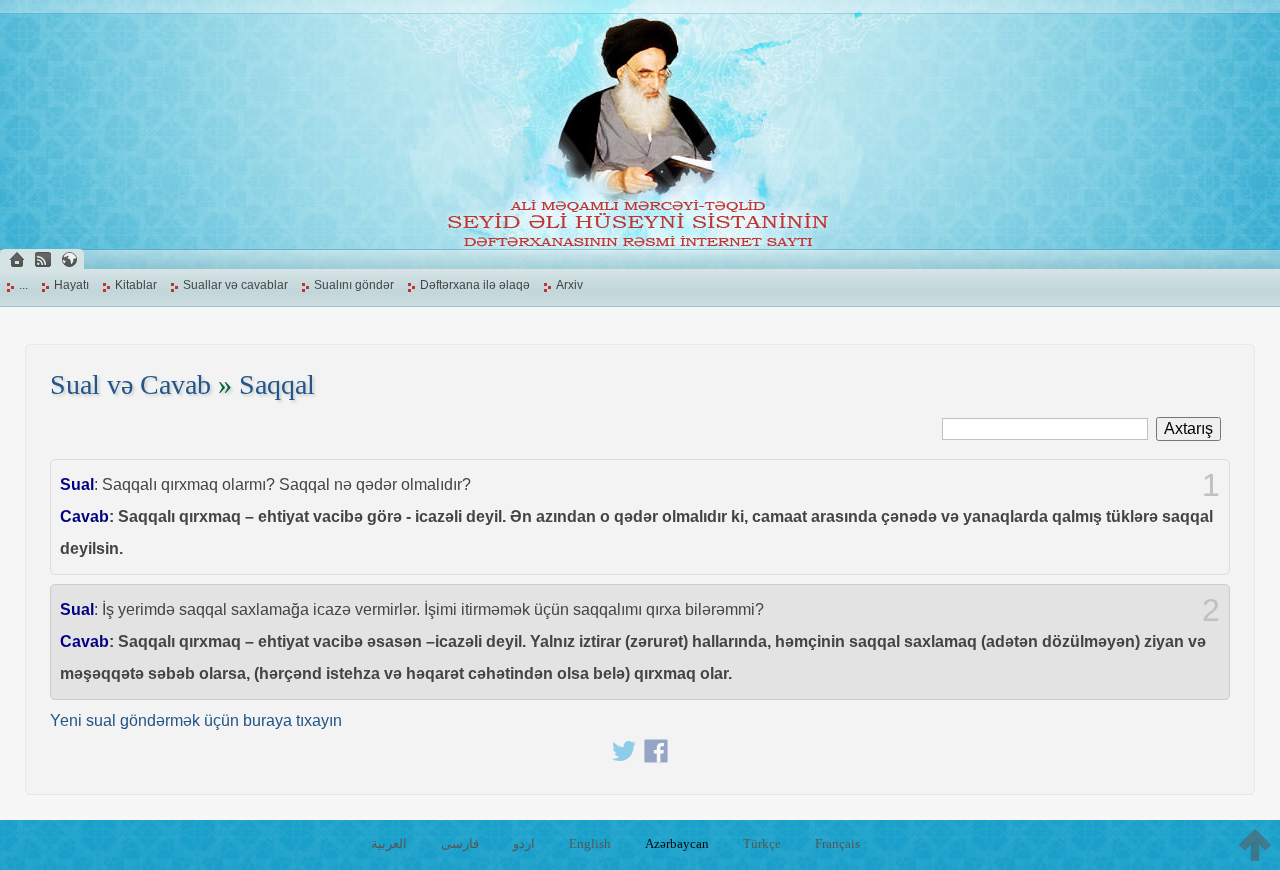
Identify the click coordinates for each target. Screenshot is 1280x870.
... (23, 285)
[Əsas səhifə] (17, 259)
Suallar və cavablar (235, 285)
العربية (389, 843)
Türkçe (762, 843)
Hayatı (71, 285)
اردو (524, 843)
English (590, 843)
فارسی (460, 843)
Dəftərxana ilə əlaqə (475, 285)
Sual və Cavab (130, 384)
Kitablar (136, 285)
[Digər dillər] (69, 259)
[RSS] (43, 259)
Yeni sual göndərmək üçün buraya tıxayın (196, 720)
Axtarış (1188, 428)
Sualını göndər (354, 285)
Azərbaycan (677, 843)
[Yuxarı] (1255, 845)
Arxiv (569, 285)
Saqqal (277, 384)
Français (837, 843)
